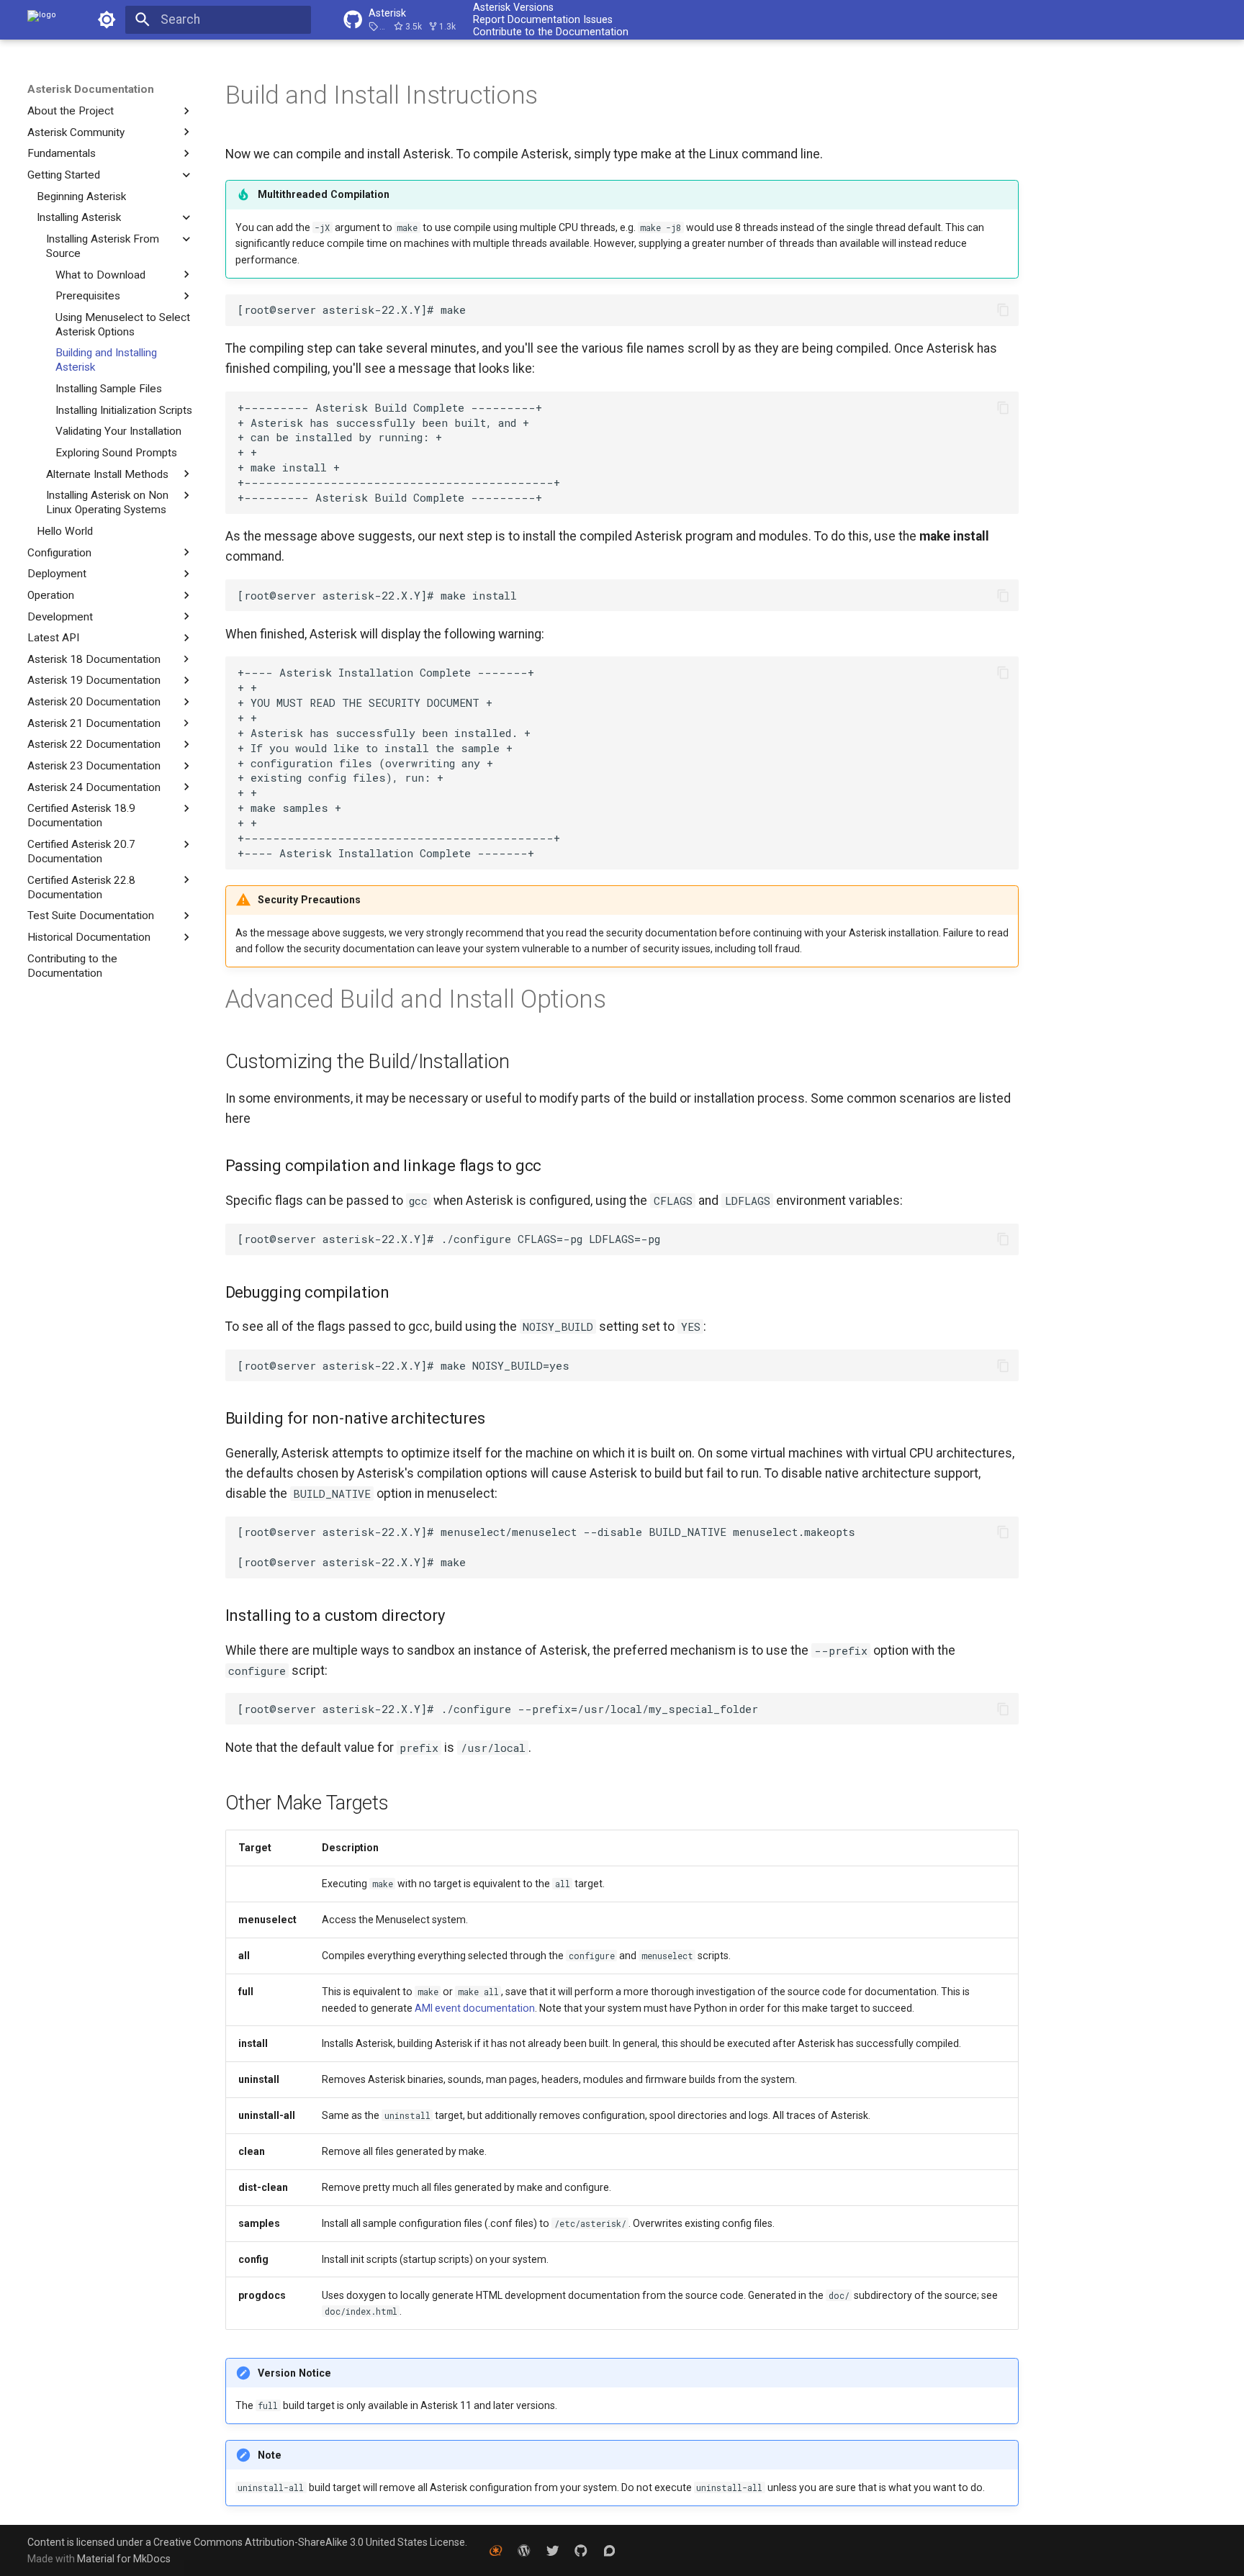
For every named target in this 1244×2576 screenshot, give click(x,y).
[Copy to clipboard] (1003, 309)
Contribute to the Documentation (551, 32)
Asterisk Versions (513, 7)
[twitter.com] (553, 2550)
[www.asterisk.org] (496, 2550)
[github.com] (581, 2550)
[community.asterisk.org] (609, 2550)
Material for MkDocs (124, 2559)
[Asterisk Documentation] (42, 19)
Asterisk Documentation (91, 89)
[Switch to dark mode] (107, 19)
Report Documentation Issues (543, 19)
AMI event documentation (475, 2008)
